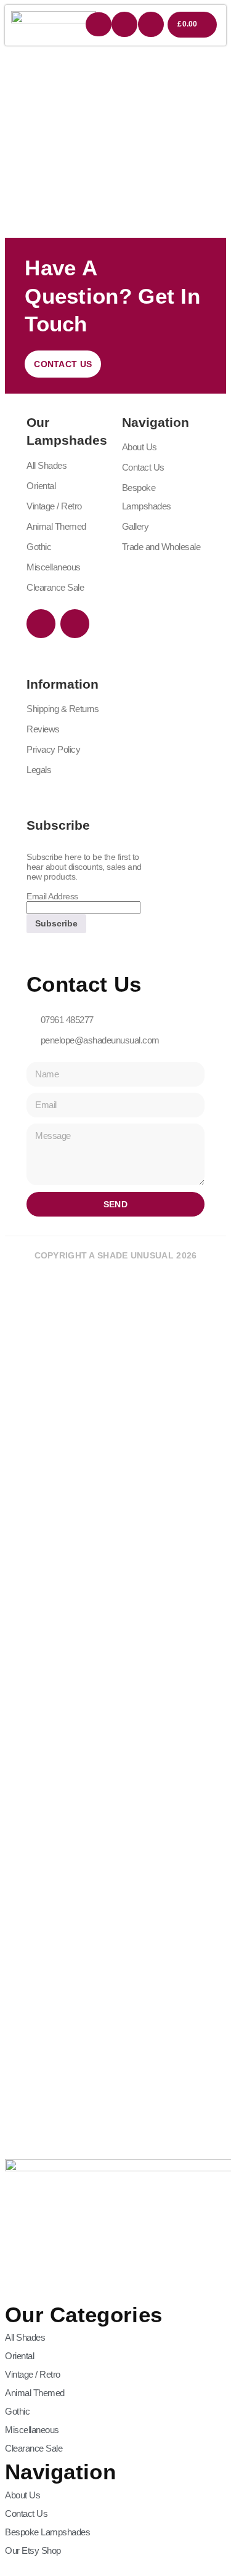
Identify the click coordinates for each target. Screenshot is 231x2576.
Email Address (52, 896)
